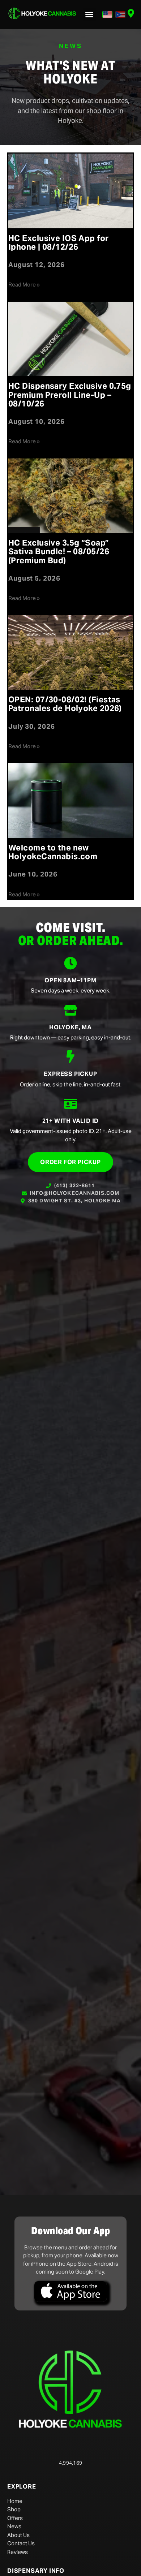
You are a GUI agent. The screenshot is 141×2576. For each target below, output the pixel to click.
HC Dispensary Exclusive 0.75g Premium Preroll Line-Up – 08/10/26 (70, 395)
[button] (89, 14)
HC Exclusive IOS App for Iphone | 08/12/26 (59, 242)
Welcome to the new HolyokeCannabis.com (53, 852)
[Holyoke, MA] (70, 1010)
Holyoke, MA (70, 1027)
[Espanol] (120, 14)
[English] (107, 14)
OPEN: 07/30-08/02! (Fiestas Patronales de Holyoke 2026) (65, 704)
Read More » (24, 285)
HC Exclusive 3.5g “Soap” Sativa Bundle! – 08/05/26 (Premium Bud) (59, 551)
